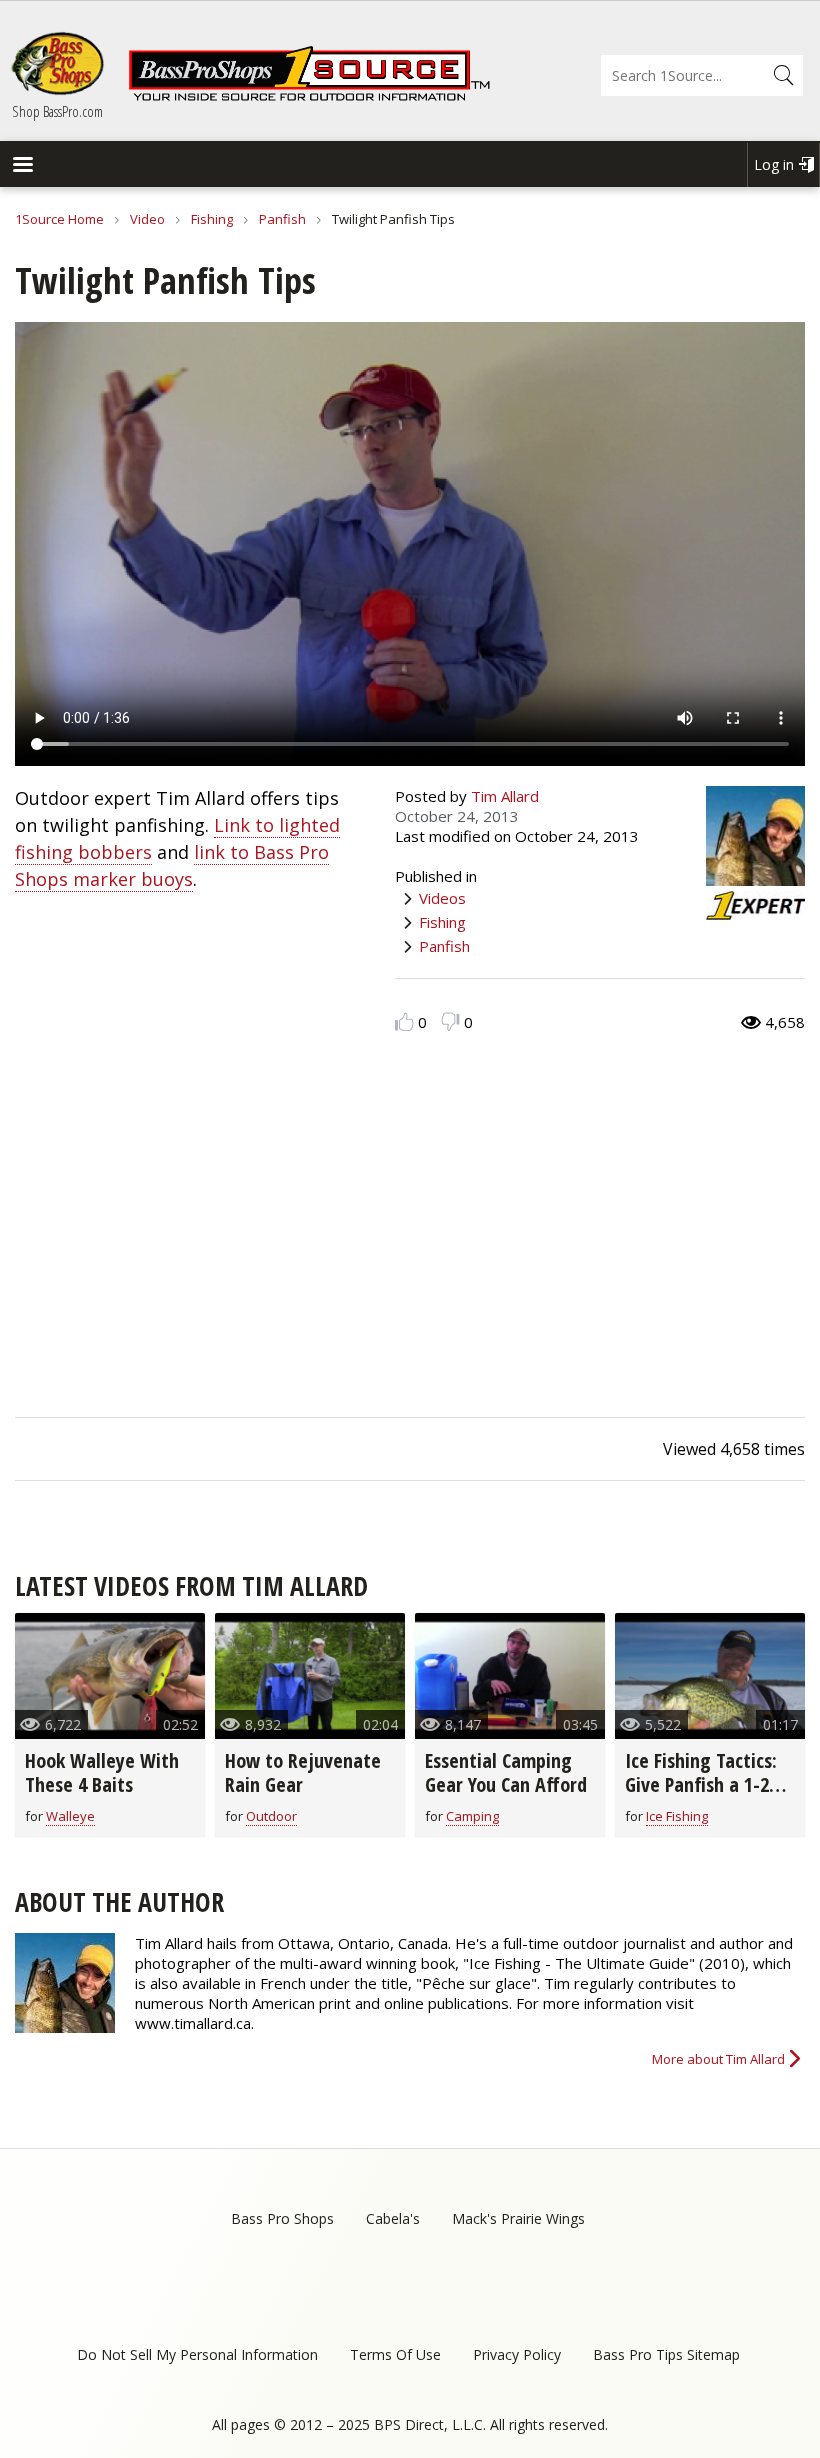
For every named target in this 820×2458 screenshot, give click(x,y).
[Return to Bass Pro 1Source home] (309, 97)
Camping (472, 1816)
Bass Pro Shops (282, 2218)
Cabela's (393, 2218)
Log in (774, 164)
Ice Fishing (677, 1816)
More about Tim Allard (718, 2059)
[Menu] (22, 166)
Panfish (282, 219)
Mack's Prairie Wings (518, 2218)
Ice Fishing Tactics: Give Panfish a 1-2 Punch (701, 1784)
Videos (442, 898)
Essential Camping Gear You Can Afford (506, 1772)
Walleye (70, 1816)
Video (147, 219)
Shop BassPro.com (57, 111)
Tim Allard (505, 796)
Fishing (212, 219)
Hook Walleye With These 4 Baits (102, 1772)
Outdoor (271, 1816)
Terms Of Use (395, 2354)
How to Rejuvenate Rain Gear (303, 1772)
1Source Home (59, 219)
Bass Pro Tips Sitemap (666, 2354)
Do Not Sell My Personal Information (197, 2354)
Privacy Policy (517, 2354)
